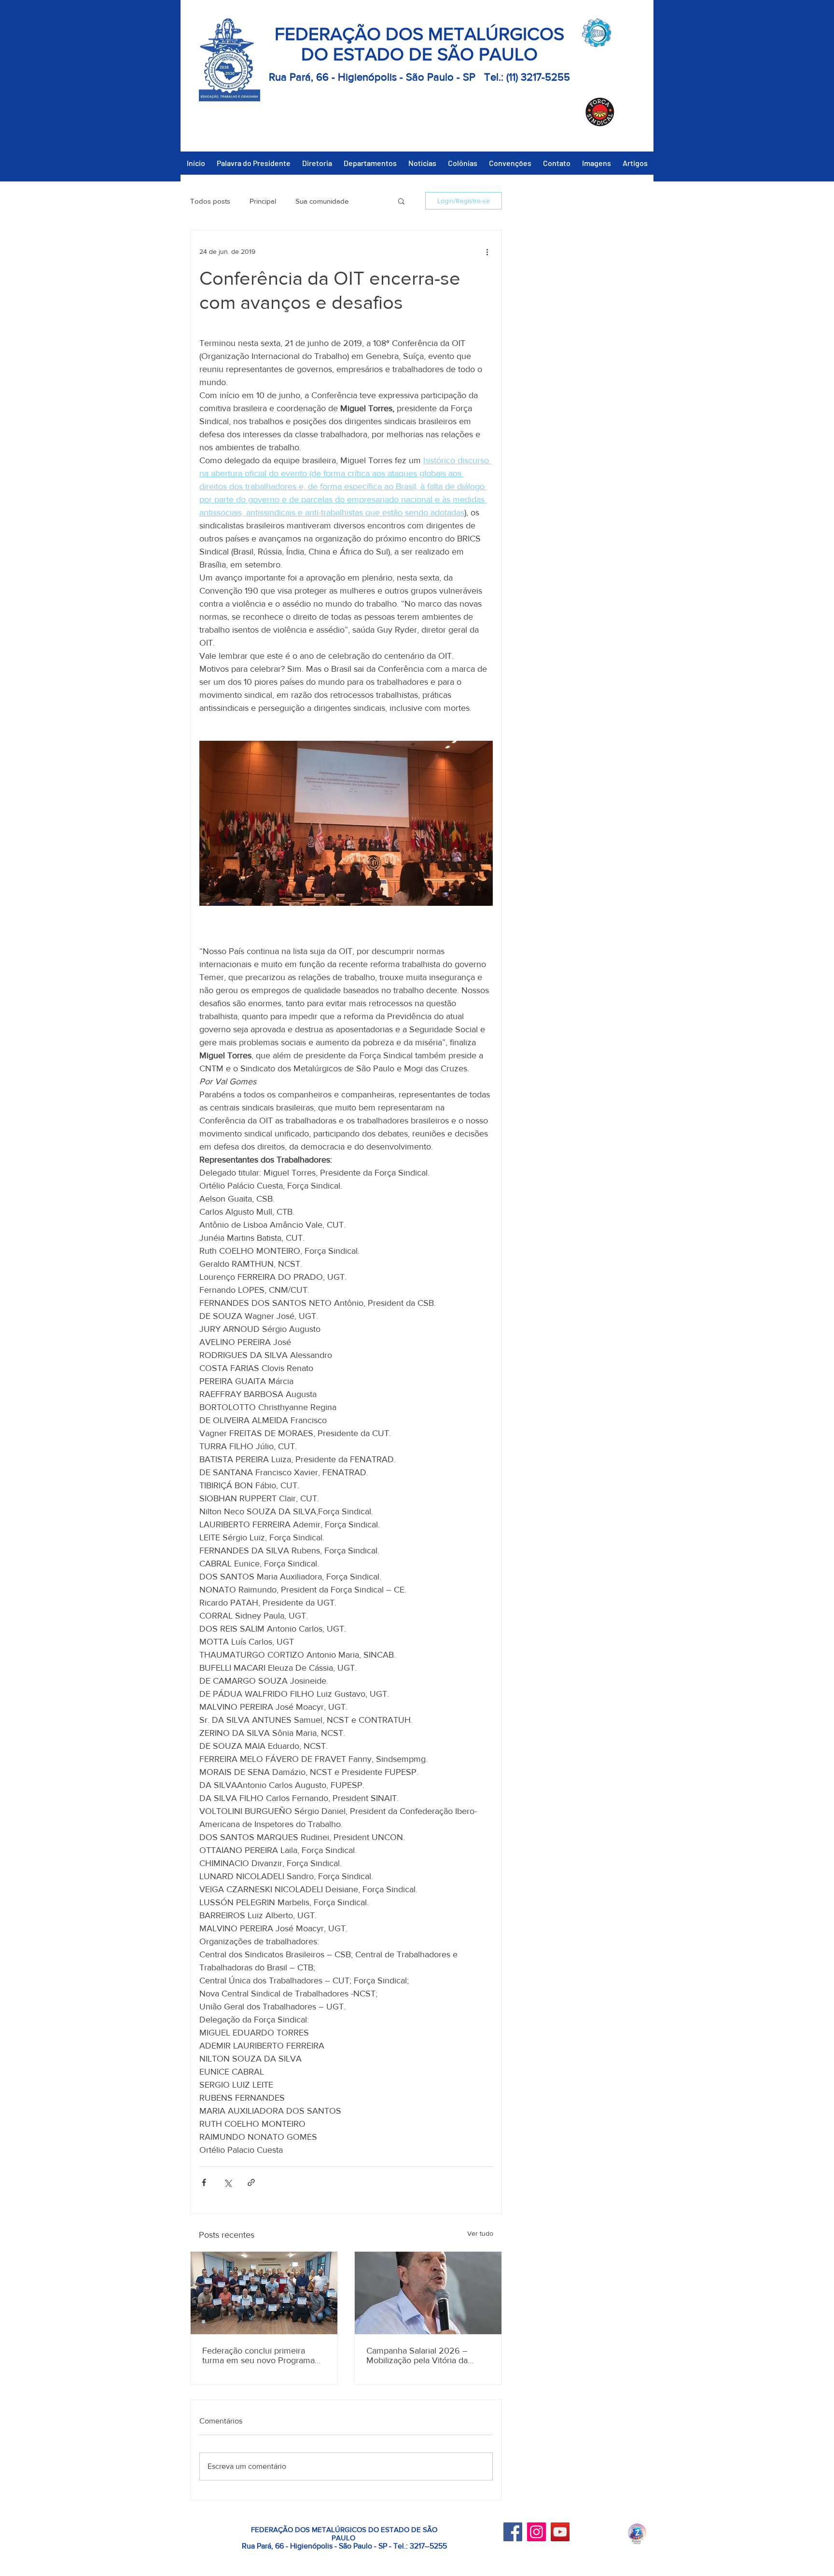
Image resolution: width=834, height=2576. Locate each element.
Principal (263, 201)
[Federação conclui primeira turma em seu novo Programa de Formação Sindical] (264, 2293)
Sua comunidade (322, 201)
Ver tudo (480, 2233)
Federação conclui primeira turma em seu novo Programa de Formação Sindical (258, 2355)
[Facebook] (513, 2532)
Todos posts (210, 201)
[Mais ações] (487, 251)
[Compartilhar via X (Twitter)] (228, 2182)
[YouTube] (560, 2532)
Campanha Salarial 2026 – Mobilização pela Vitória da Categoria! (417, 2355)
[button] (401, 201)
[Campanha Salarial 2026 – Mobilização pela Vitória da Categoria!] (428, 2293)
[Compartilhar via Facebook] (204, 2182)
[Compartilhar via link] (251, 2182)
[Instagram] (536, 2532)
